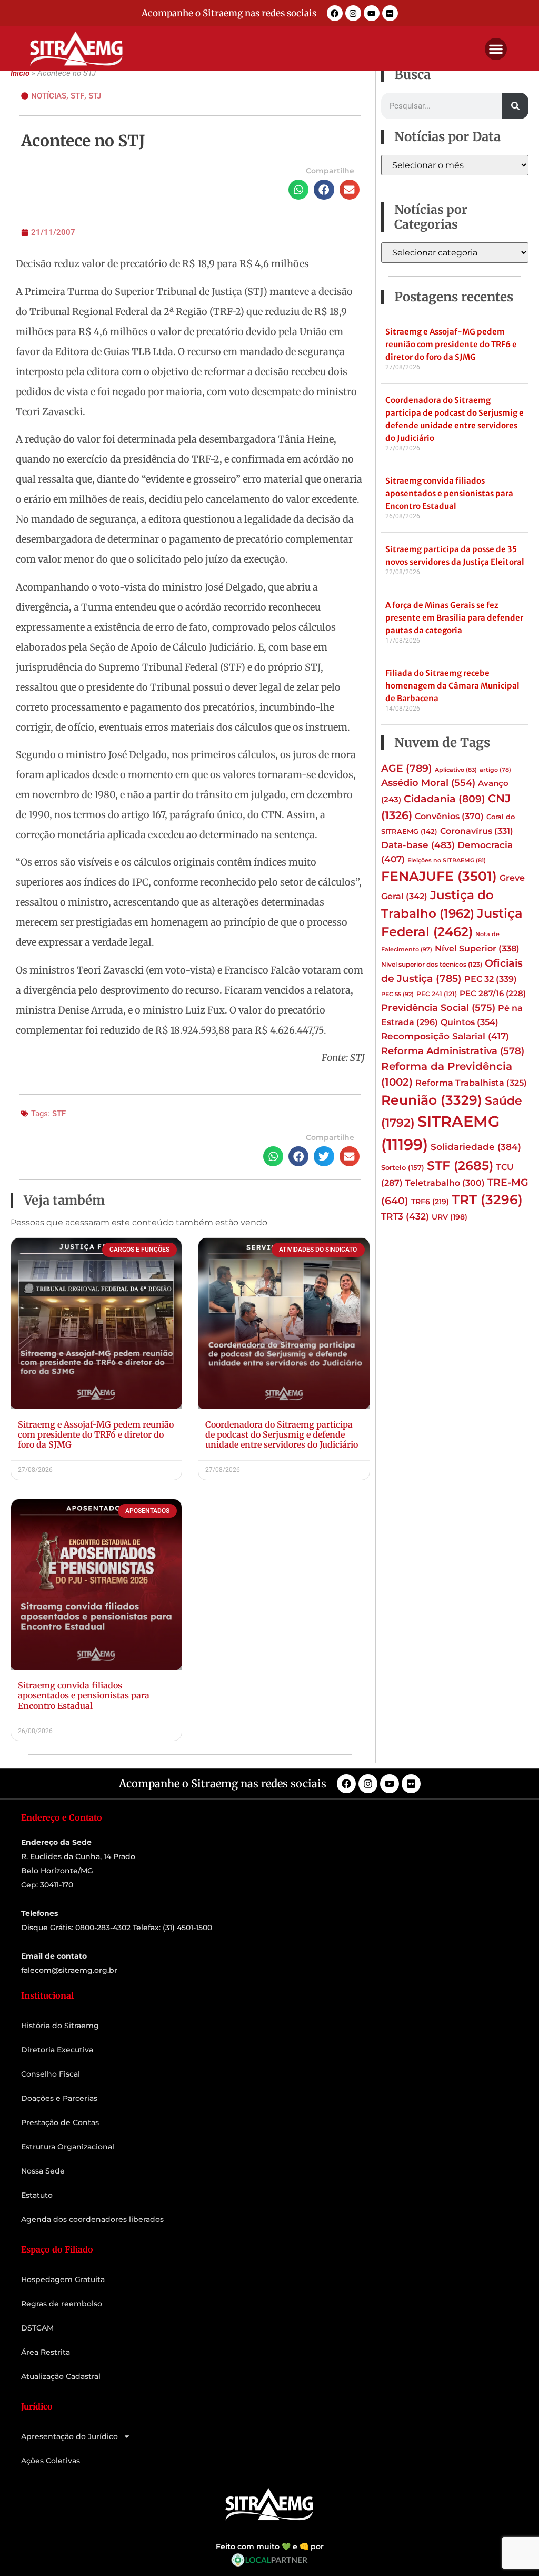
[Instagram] (353, 13)
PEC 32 (491, 979)
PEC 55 (397, 994)
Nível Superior (477, 948)
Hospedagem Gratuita (63, 2279)
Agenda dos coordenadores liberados (92, 2219)
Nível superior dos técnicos (432, 964)
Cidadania (445, 799)
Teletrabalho (445, 1183)
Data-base (418, 845)
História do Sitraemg (60, 2026)
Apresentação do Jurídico (69, 2436)
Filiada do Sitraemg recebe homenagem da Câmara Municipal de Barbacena (452, 686)
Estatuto (37, 2195)
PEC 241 (437, 994)
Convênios (449, 816)
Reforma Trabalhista (471, 1083)
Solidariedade (476, 1147)
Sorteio (403, 1167)
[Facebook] (335, 13)
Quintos (470, 1022)
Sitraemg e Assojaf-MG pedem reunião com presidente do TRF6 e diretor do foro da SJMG (96, 1434)
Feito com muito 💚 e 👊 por (270, 2546)
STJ (95, 96)
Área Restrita (46, 2352)
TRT (487, 1199)
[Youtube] (372, 13)
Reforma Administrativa (453, 1051)
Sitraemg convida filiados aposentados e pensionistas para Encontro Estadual (84, 1695)
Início (20, 73)
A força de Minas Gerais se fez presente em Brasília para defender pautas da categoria (454, 618)
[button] (496, 49)
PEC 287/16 (493, 994)
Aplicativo (456, 770)
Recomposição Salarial (445, 1036)
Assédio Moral (428, 783)
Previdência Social (438, 1007)
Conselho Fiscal (51, 2074)
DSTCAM (37, 2328)
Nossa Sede (43, 2171)
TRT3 (405, 1216)
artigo (495, 770)
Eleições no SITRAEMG (447, 861)
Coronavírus (477, 831)
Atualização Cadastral (61, 2376)
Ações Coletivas (51, 2461)
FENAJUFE (439, 876)
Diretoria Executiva (57, 2050)
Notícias (49, 96)
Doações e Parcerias (59, 2098)
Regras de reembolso (62, 2304)
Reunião (432, 1100)
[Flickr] (390, 13)
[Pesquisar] (515, 106)
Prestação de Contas (60, 2122)
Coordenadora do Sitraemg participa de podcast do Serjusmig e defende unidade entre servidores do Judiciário (282, 1434)
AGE (407, 768)
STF (77, 96)
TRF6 (430, 1202)
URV (450, 1217)
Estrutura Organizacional (68, 2147)
